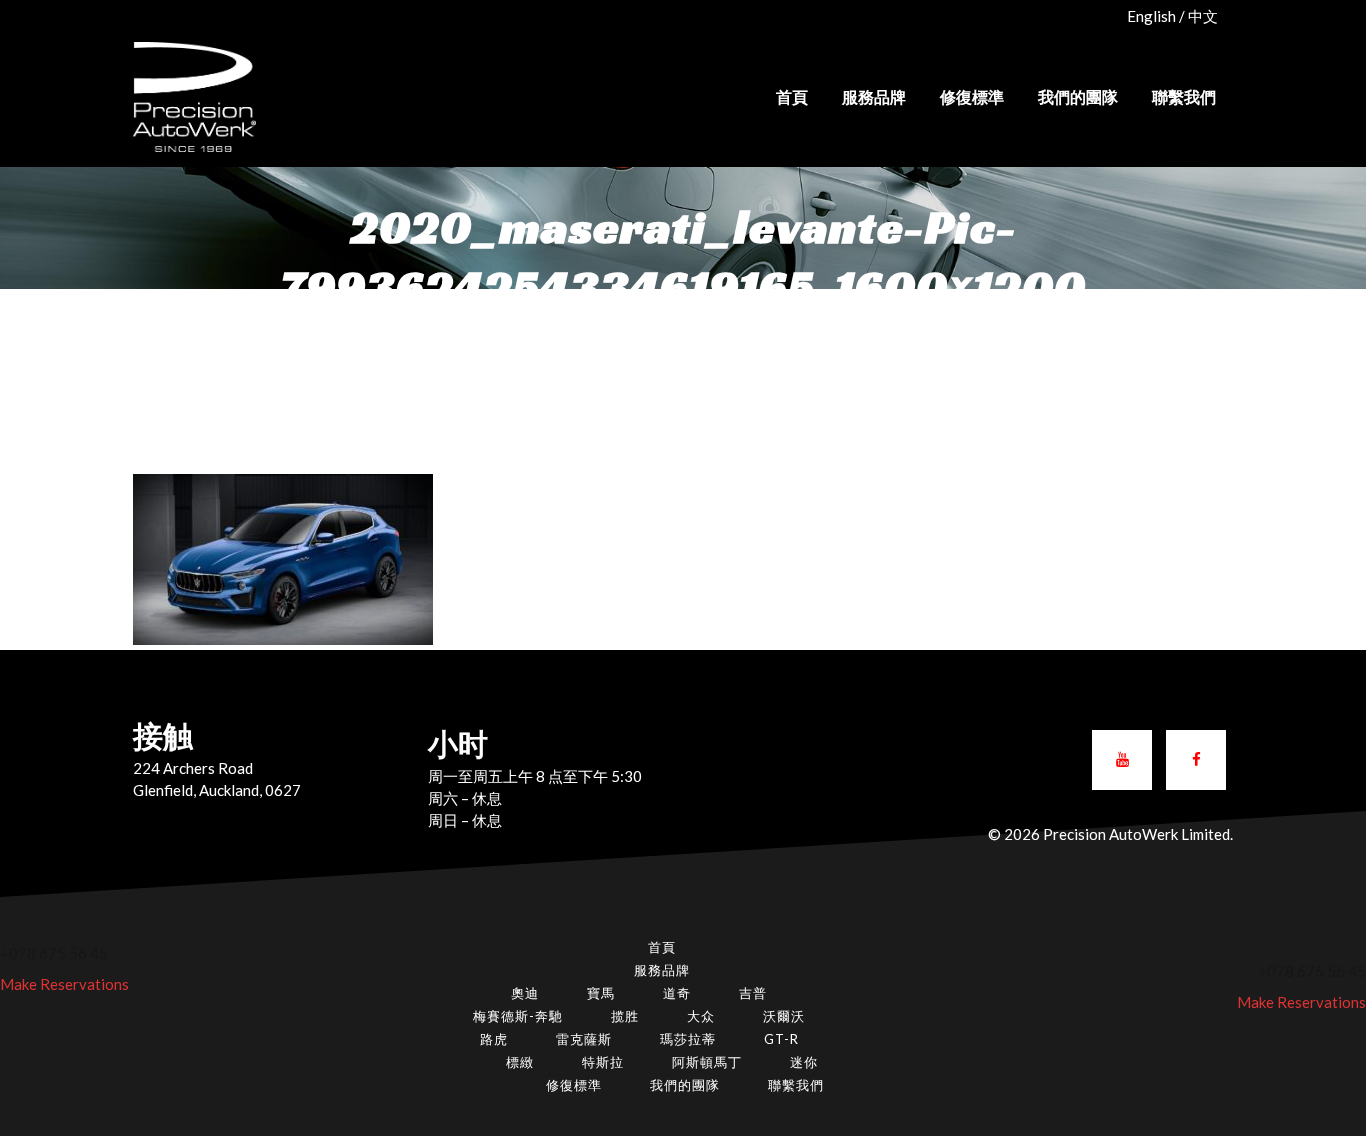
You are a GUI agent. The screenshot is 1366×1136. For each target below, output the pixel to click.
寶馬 (601, 993)
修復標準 (574, 1085)
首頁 (662, 947)
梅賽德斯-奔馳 (518, 1016)
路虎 (494, 1039)
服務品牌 (662, 970)
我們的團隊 (685, 1085)
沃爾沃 (784, 1016)
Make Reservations (64, 984)
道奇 (677, 993)
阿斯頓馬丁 (707, 1062)
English (1151, 16)
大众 (701, 1016)
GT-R (781, 1039)
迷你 (804, 1062)
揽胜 (625, 1016)
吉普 (753, 993)
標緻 (520, 1062)
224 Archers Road (193, 768)
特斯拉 (603, 1062)
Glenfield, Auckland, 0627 (217, 790)
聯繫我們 (796, 1085)
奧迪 (525, 993)
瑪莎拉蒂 (688, 1039)
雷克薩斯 (584, 1039)
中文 (1203, 16)
